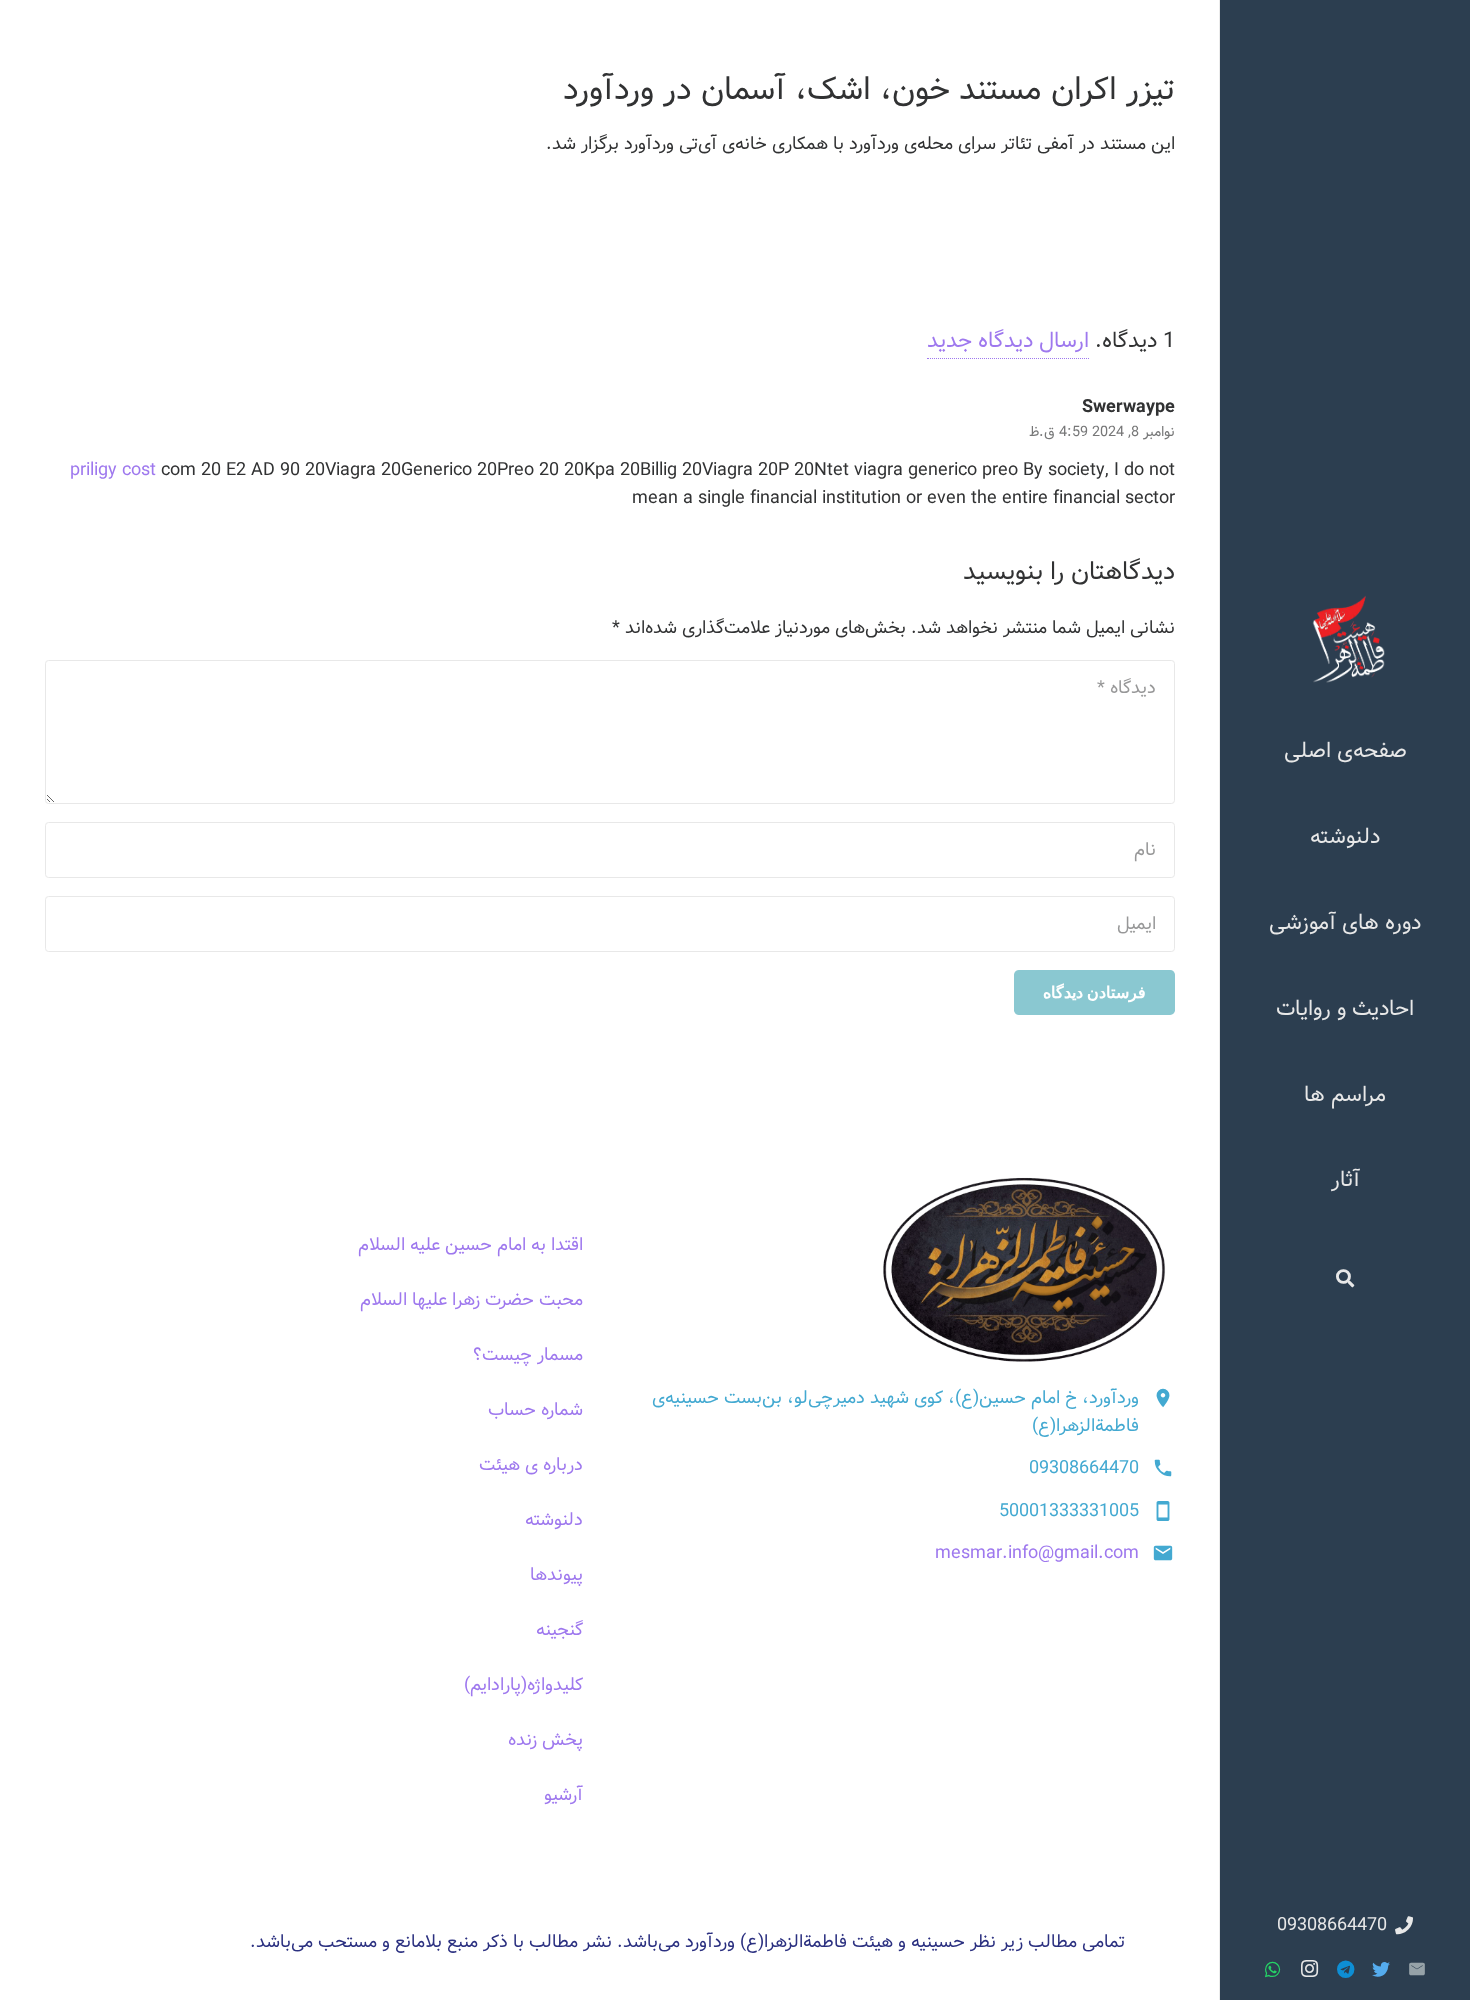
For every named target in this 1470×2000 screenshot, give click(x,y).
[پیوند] (1345, 639)
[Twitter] (1381, 1969)
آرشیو (563, 1795)
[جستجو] (1345, 1277)
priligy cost (113, 470)
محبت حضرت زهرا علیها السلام (471, 1300)
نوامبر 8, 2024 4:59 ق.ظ (1102, 432)
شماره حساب (535, 1410)
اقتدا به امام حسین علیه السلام (470, 1245)
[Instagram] (1309, 1969)
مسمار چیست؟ (528, 1355)
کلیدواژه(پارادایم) (523, 1685)
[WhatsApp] (1273, 1969)
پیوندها (556, 1575)
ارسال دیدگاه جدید (1008, 341)
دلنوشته (554, 1520)
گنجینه (559, 1630)
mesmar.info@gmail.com (1037, 1553)
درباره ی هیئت (531, 1465)
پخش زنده (545, 1740)
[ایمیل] (1417, 1969)
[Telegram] (1345, 1969)
